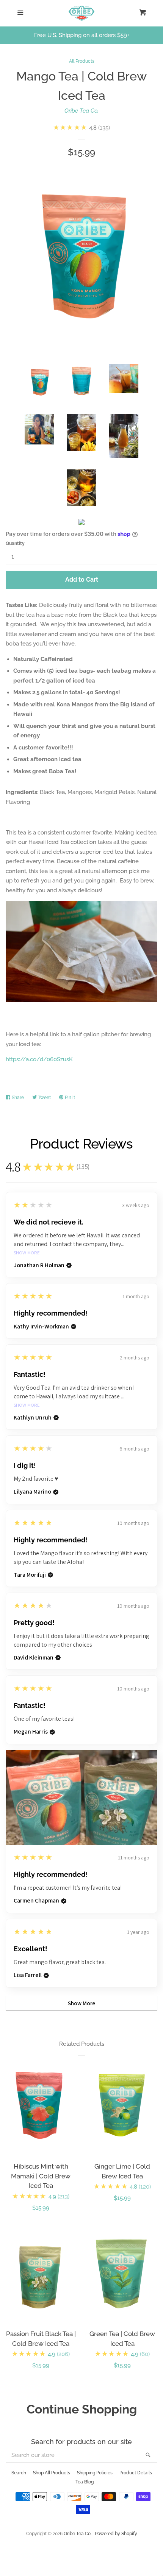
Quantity (15, 543)
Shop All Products (52, 2473)
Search (19, 2473)
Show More (27, 1253)
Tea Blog (85, 2482)
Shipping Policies (95, 2473)
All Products (82, 61)
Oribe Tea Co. (81, 111)
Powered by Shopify (116, 2534)
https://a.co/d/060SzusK (39, 1059)
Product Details (136, 2473)
